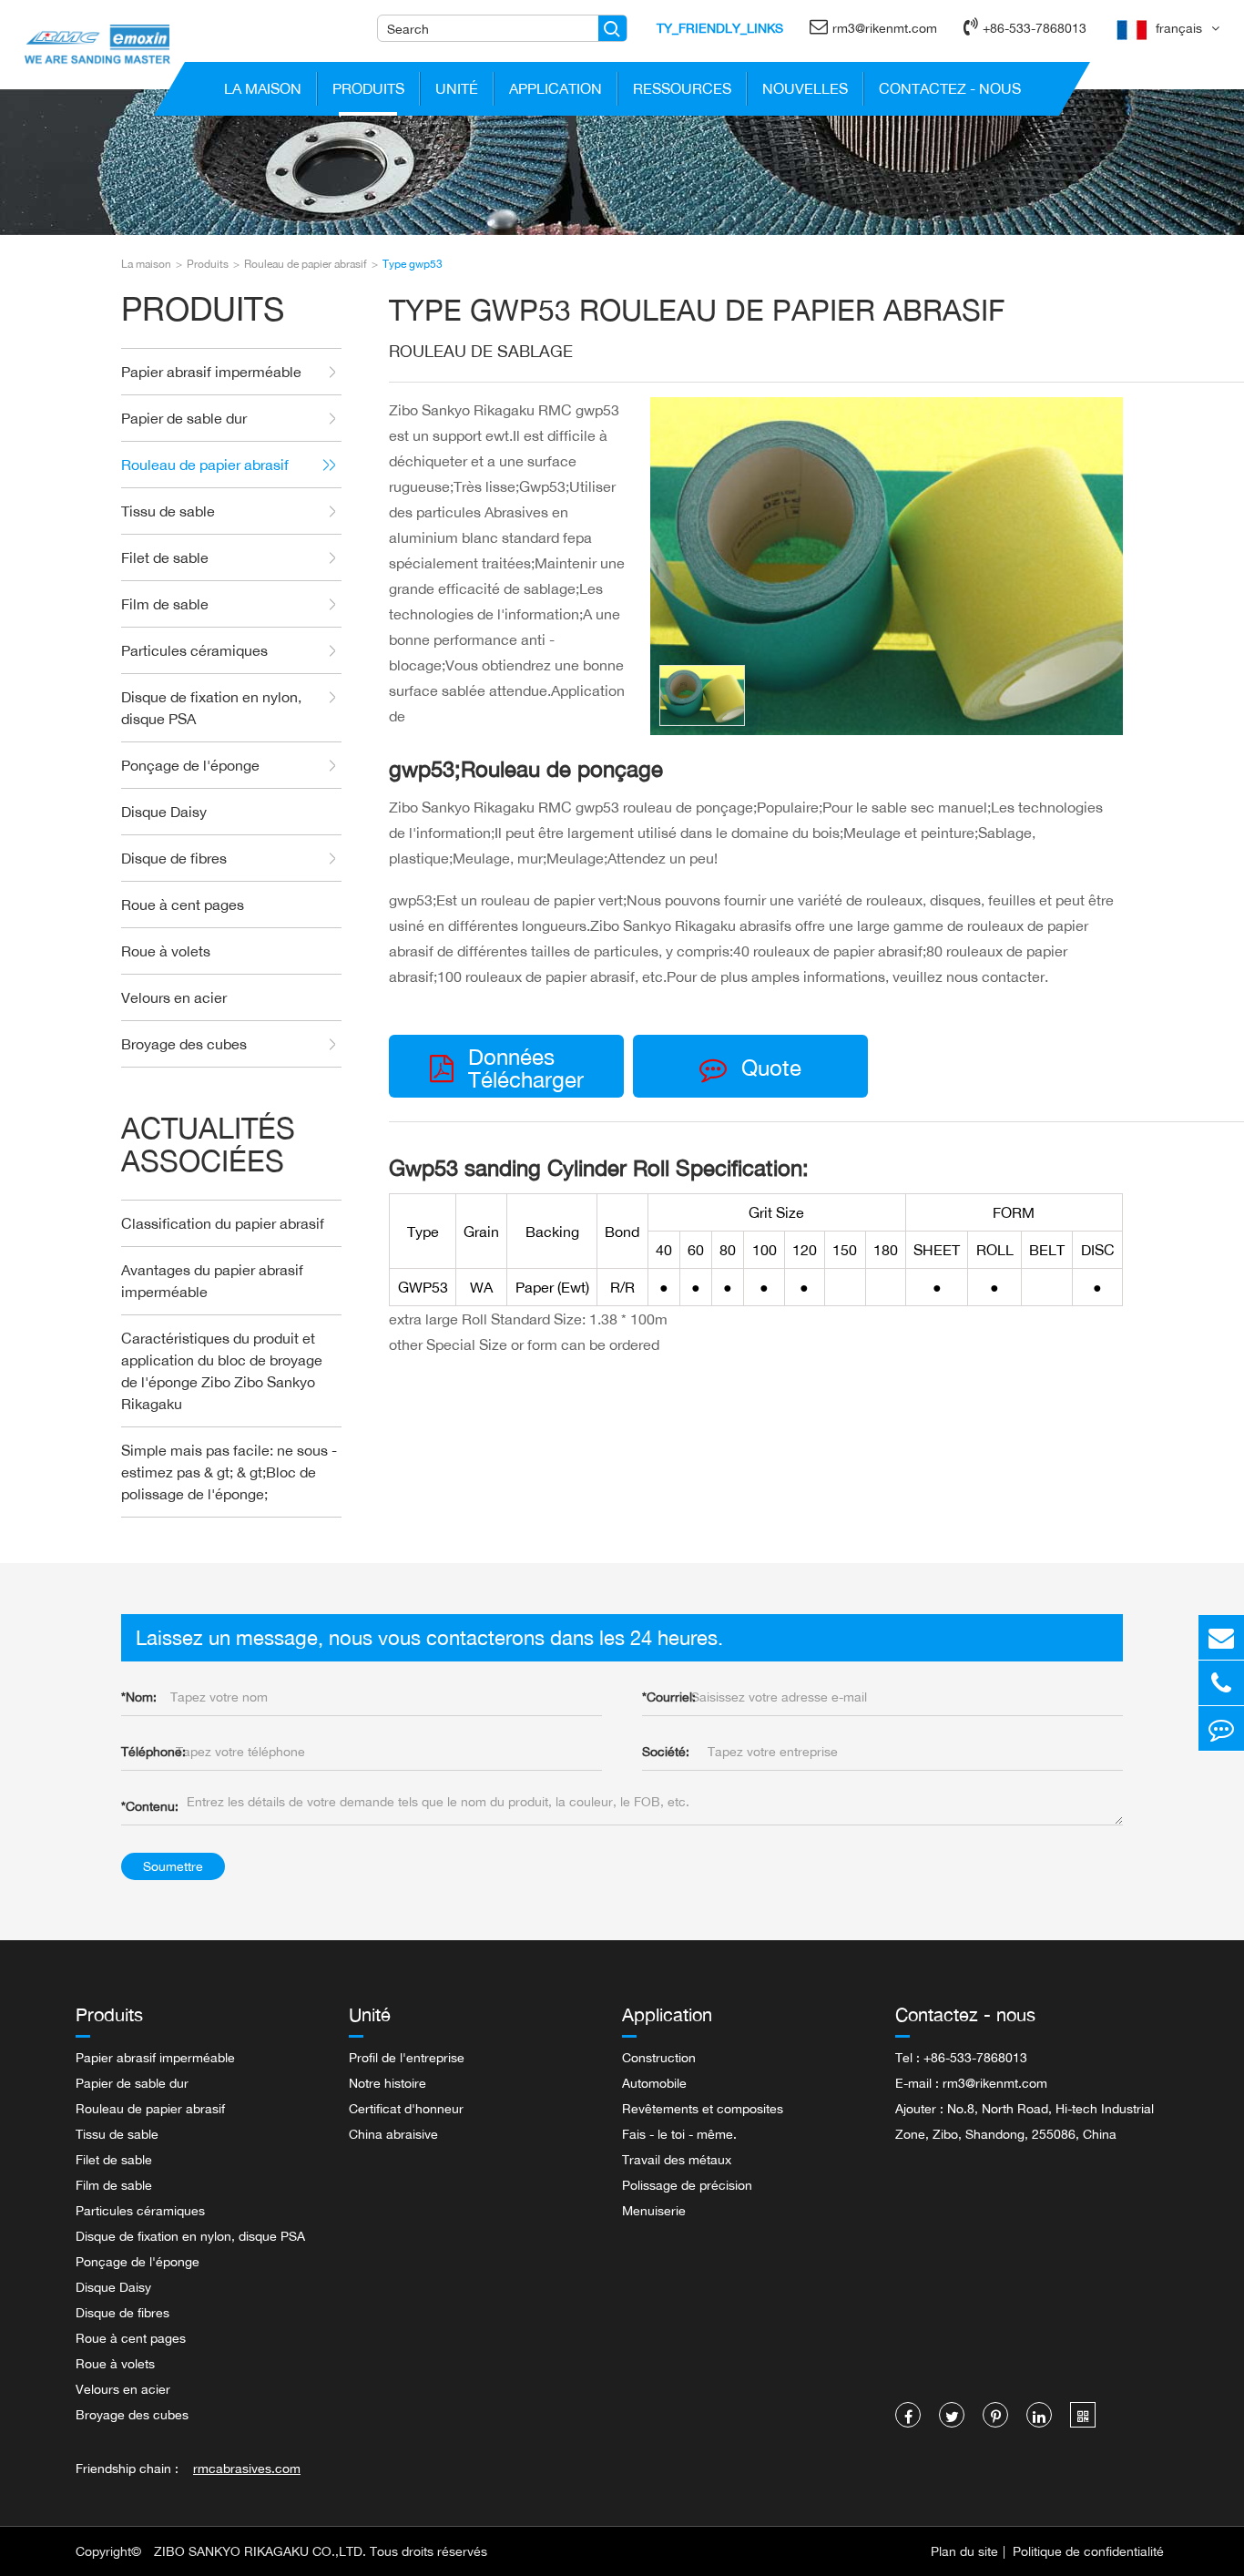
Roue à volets (166, 951)
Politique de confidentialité (1088, 2551)
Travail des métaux (677, 2159)
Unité (457, 88)
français (1179, 28)
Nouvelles (805, 88)
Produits (368, 88)
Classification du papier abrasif (223, 1223)
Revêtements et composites (703, 2108)
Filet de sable (165, 557)
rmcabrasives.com (247, 2468)
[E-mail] (1221, 1637)
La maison (263, 88)
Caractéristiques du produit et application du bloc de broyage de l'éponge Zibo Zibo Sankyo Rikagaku (222, 1371)
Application (556, 88)
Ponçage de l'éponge (190, 765)
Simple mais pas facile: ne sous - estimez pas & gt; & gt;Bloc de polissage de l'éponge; (229, 1472)
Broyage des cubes (184, 1044)
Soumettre (173, 1866)
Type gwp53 (413, 264)
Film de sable (165, 604)
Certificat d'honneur (406, 2108)
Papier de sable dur (184, 418)
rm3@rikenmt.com (885, 28)
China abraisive (393, 2134)
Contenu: (150, 1806)
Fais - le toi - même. (679, 2134)
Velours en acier (174, 997)
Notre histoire (387, 2083)
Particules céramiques (194, 650)
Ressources (682, 88)
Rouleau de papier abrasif (306, 264)
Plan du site (964, 2551)
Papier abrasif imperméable (211, 372)
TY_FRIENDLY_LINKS (720, 28)
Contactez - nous (950, 88)
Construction (659, 2057)
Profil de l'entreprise (407, 2057)
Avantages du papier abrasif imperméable (212, 1281)
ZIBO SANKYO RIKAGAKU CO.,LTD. (260, 2551)
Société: (666, 1751)
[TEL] (1221, 1683)
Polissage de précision (687, 2185)
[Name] (612, 28)
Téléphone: (153, 1751)
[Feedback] (1221, 1728)
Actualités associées (208, 1145)
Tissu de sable (168, 511)
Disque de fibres (174, 858)
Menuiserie (654, 2210)
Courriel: (669, 1697)
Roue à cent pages (183, 905)
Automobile (654, 2083)
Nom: (139, 1697)
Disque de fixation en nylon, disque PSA (211, 708)
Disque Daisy (164, 812)
